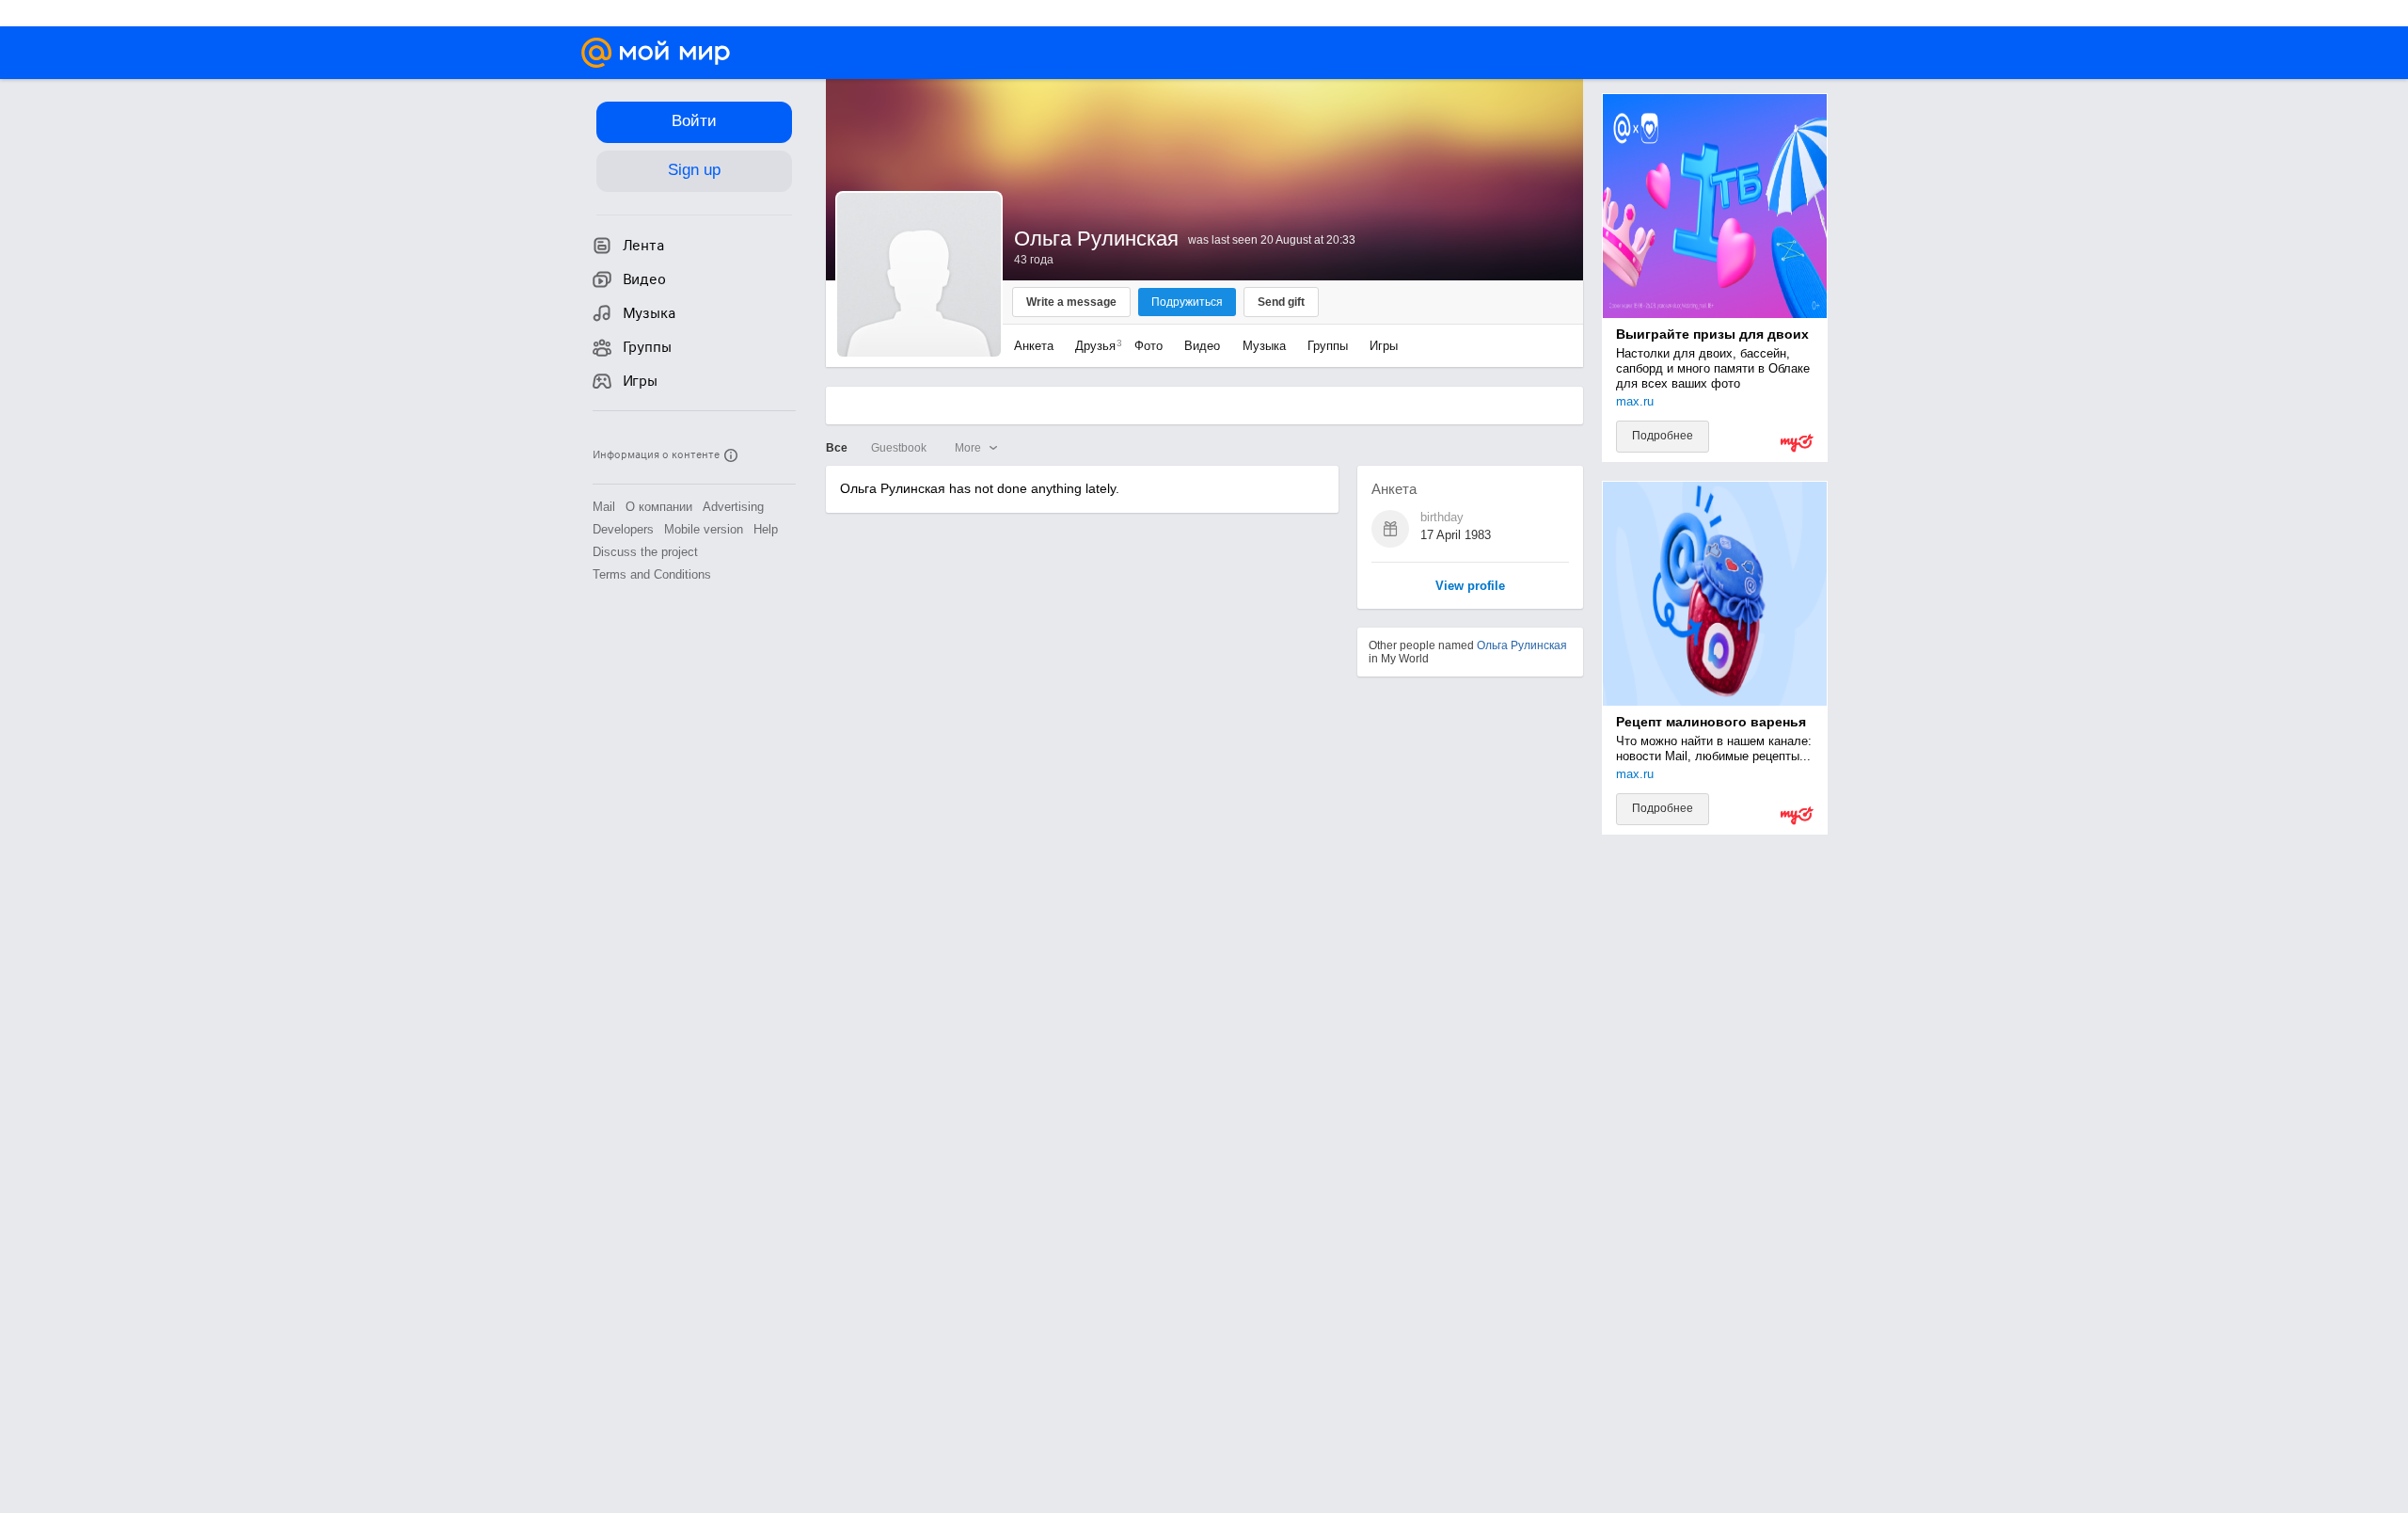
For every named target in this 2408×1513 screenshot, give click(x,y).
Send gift (1281, 302)
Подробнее (1663, 436)
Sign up (694, 170)
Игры (1384, 346)
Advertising (733, 507)
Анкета (1034, 346)
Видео (1204, 346)
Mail (604, 507)
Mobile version (704, 529)
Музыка (1264, 346)
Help (766, 529)
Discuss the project (645, 552)
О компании (659, 507)
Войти (694, 121)
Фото (1149, 346)
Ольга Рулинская (1522, 645)
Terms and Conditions (652, 574)
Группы (1328, 346)
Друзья (1094, 346)
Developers (623, 529)
